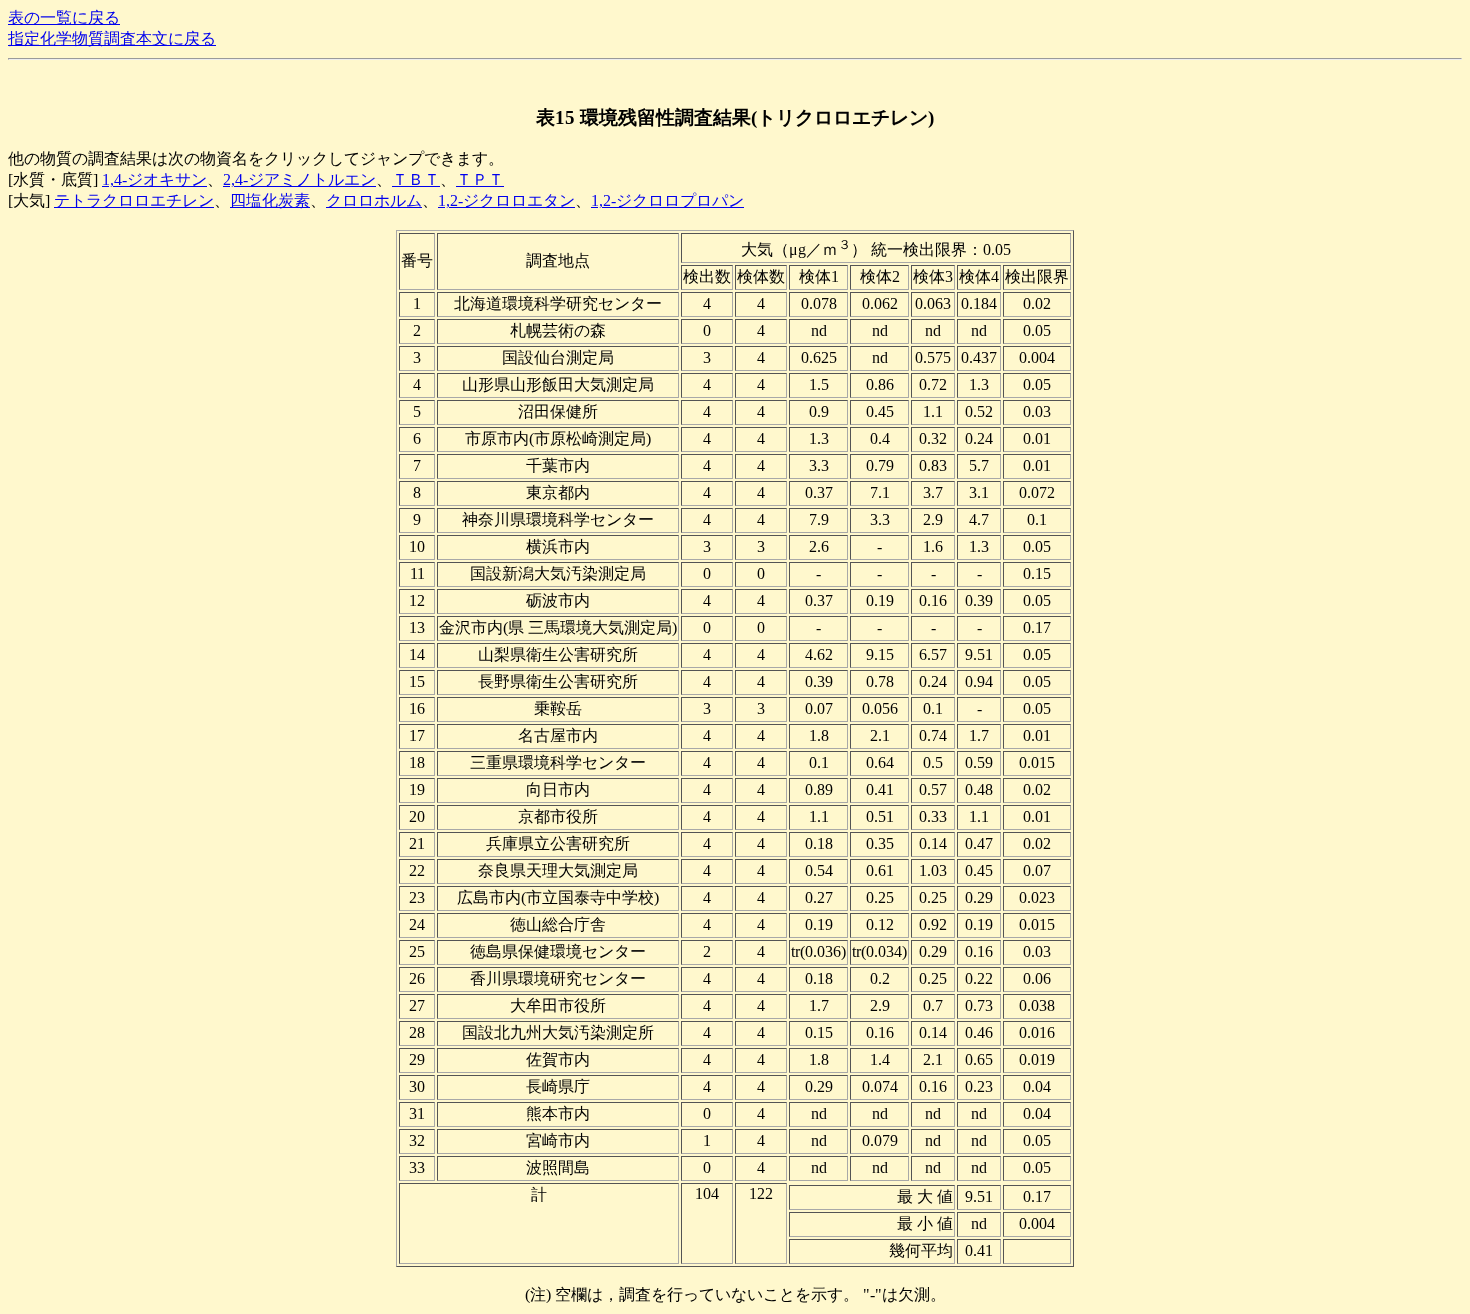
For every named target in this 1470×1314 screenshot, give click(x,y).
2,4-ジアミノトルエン (299, 179)
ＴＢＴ (416, 179)
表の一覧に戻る (64, 17)
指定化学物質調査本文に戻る (112, 38)
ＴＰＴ (480, 179)
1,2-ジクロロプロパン (667, 200)
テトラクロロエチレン (134, 200)
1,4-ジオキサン (154, 179)
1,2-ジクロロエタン (506, 200)
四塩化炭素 (270, 200)
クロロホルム (374, 200)
